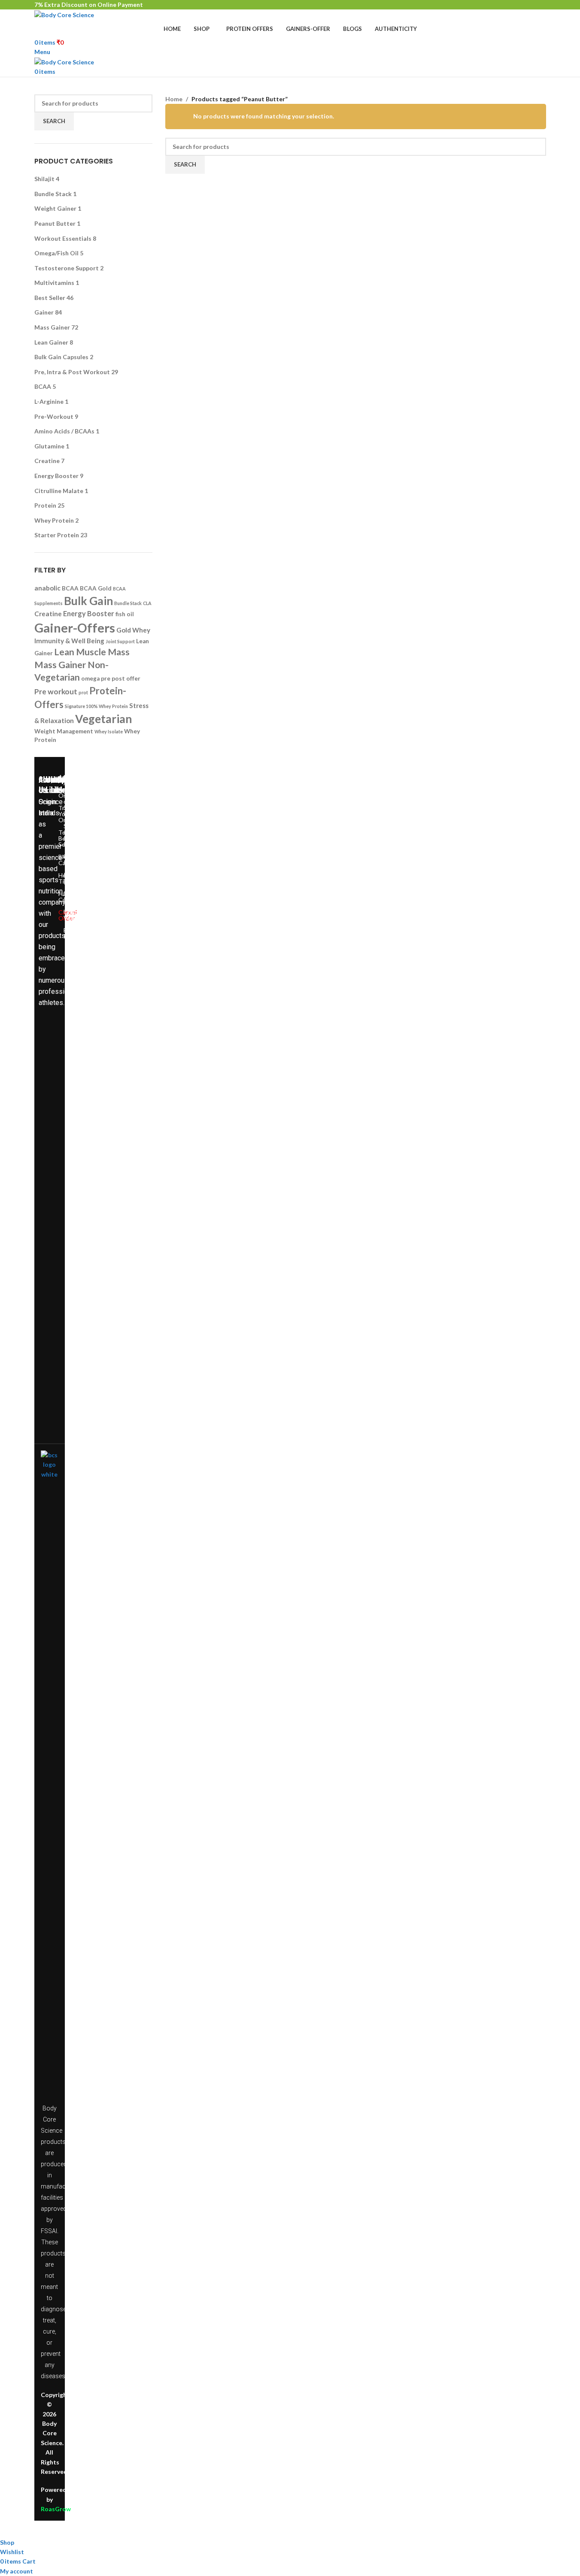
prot (83, 692)
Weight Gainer (55, 208)
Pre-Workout (54, 416)
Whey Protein (54, 520)
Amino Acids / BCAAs (64, 431)
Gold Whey (133, 630)
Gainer (44, 312)
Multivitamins (54, 283)
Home (174, 99)
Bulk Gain (88, 601)
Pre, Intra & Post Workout (72, 372)
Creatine (47, 461)
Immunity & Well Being (69, 641)
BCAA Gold (96, 588)
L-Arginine (49, 401)
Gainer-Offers (75, 628)
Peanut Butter (55, 223)
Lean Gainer (51, 342)
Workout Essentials (63, 238)
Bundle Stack (53, 194)
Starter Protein (57, 535)
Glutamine (49, 446)
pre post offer (121, 678)
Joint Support (120, 641)
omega (90, 678)
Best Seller (50, 298)
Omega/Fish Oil (56, 253)
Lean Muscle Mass (92, 652)
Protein (45, 505)
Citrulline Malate (59, 491)
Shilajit (44, 179)
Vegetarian (103, 719)
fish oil (125, 614)
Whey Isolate (109, 731)
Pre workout (56, 692)
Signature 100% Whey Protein (96, 706)
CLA (147, 603)
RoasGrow (56, 2509)
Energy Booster (56, 476)
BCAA (43, 386)
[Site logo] (64, 14)
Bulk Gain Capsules (61, 357)
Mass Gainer (52, 327)
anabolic (47, 588)
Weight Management (64, 731)
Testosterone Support (67, 268)
